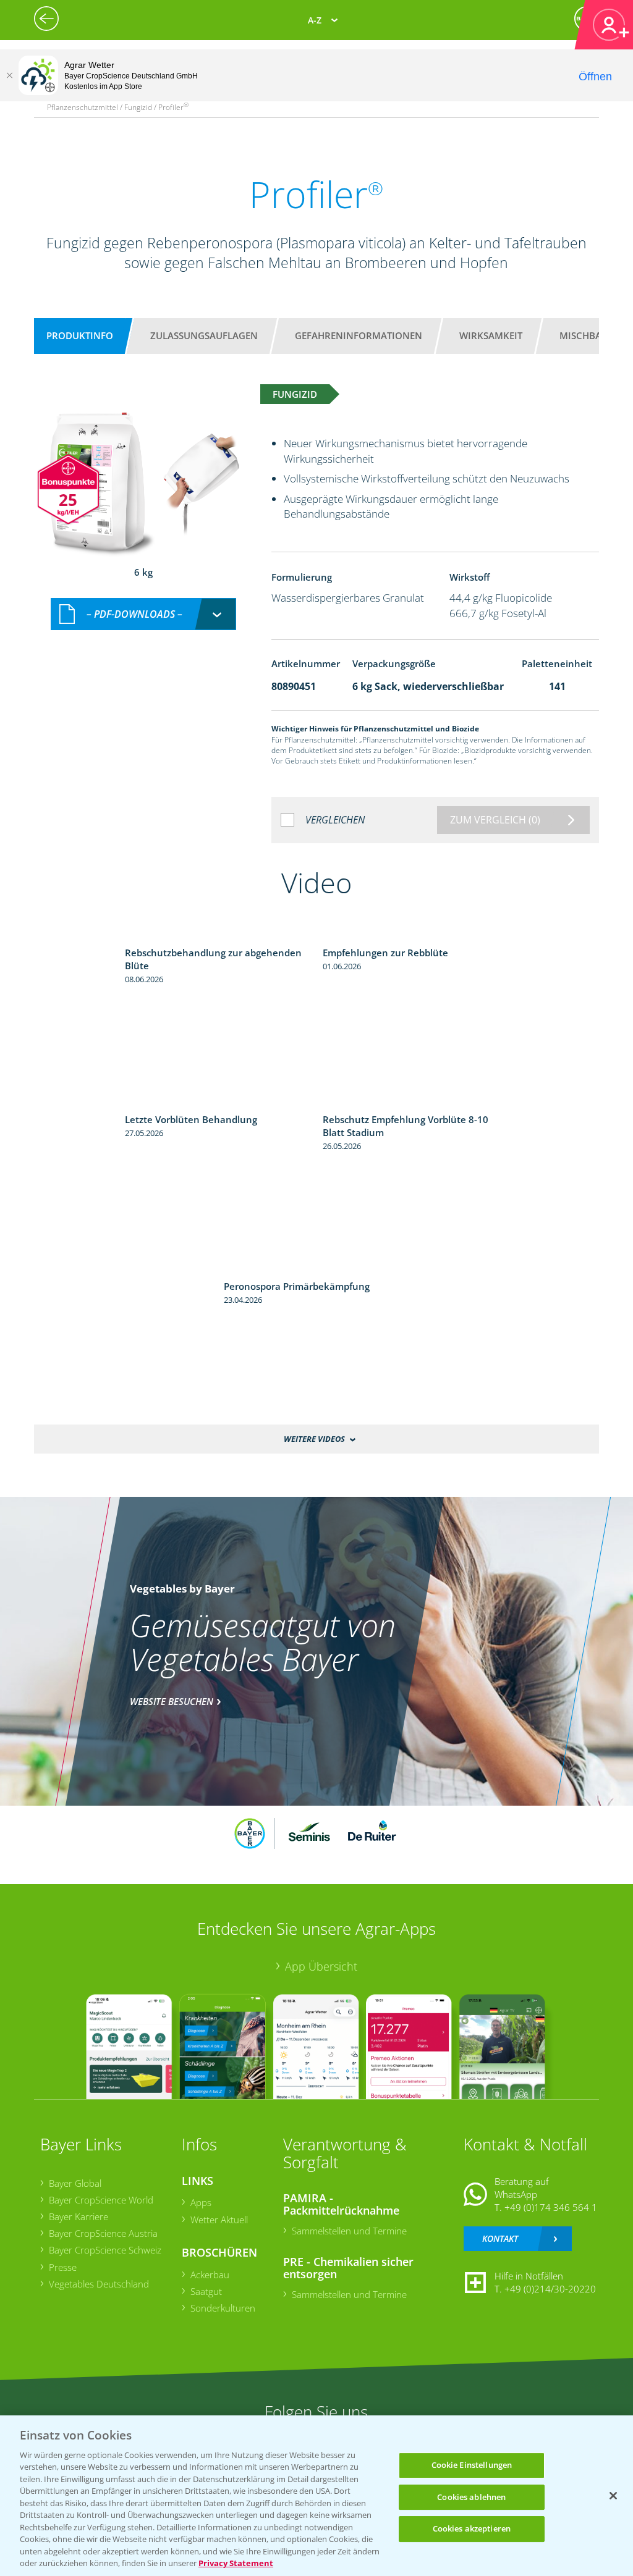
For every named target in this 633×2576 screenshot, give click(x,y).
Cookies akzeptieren (472, 2528)
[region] (316, 2496)
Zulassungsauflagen (204, 335)
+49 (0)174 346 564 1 (551, 2207)
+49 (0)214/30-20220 (550, 2289)
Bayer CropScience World (101, 2200)
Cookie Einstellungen (472, 2465)
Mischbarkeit (593, 335)
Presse (63, 2267)
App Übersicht (321, 1966)
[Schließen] (9, 75)
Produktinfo (80, 335)
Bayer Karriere (79, 2216)
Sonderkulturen (223, 2308)
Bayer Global (75, 2183)
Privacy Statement (236, 2563)
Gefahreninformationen (359, 335)
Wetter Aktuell (219, 2220)
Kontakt (500, 2238)
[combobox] (143, 614)
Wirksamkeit (491, 335)
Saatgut (206, 2291)
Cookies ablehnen (471, 2497)
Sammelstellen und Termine (349, 2231)
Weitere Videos (314, 1439)
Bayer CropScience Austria (103, 2233)
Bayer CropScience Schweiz (105, 2250)
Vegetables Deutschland (99, 2284)
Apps (201, 2202)
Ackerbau (210, 2275)
